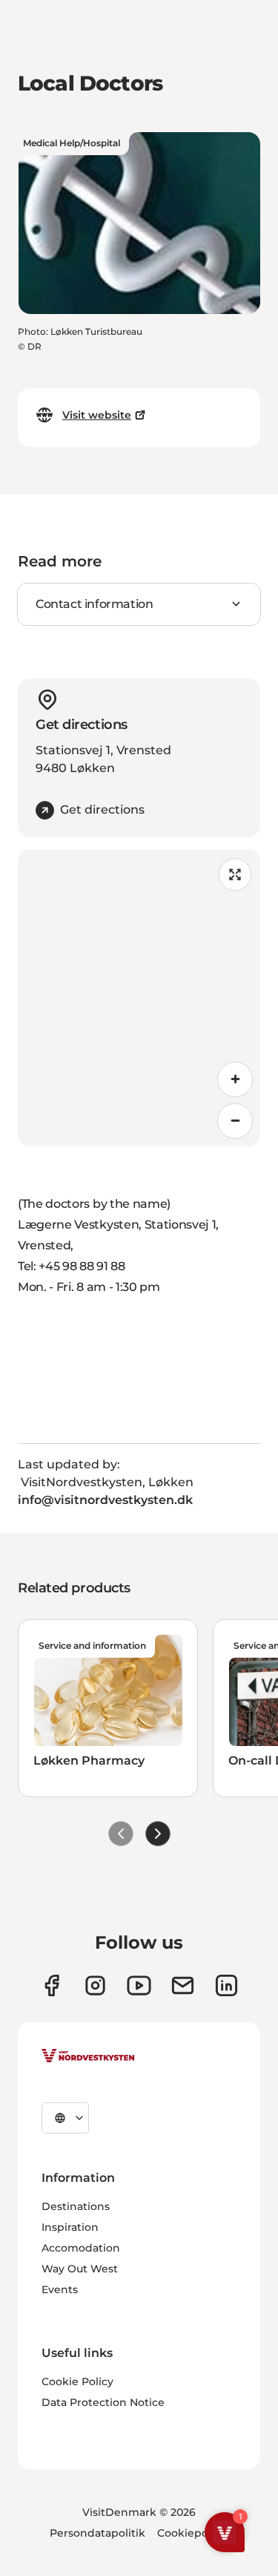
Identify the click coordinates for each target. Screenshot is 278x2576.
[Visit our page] (52, 1985)
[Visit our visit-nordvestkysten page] (226, 1985)
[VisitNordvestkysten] (88, 2056)
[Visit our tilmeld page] (183, 1985)
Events (60, 2289)
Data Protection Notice (103, 2402)
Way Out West (80, 2269)
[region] (139, 998)
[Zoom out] (235, 1121)
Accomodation (81, 2248)
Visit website (97, 415)
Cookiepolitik (193, 2533)
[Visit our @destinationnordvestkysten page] (139, 1985)
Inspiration (70, 2227)
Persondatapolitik (97, 2533)
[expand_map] (235, 875)
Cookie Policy (77, 2382)
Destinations (76, 2206)
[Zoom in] (235, 1079)
